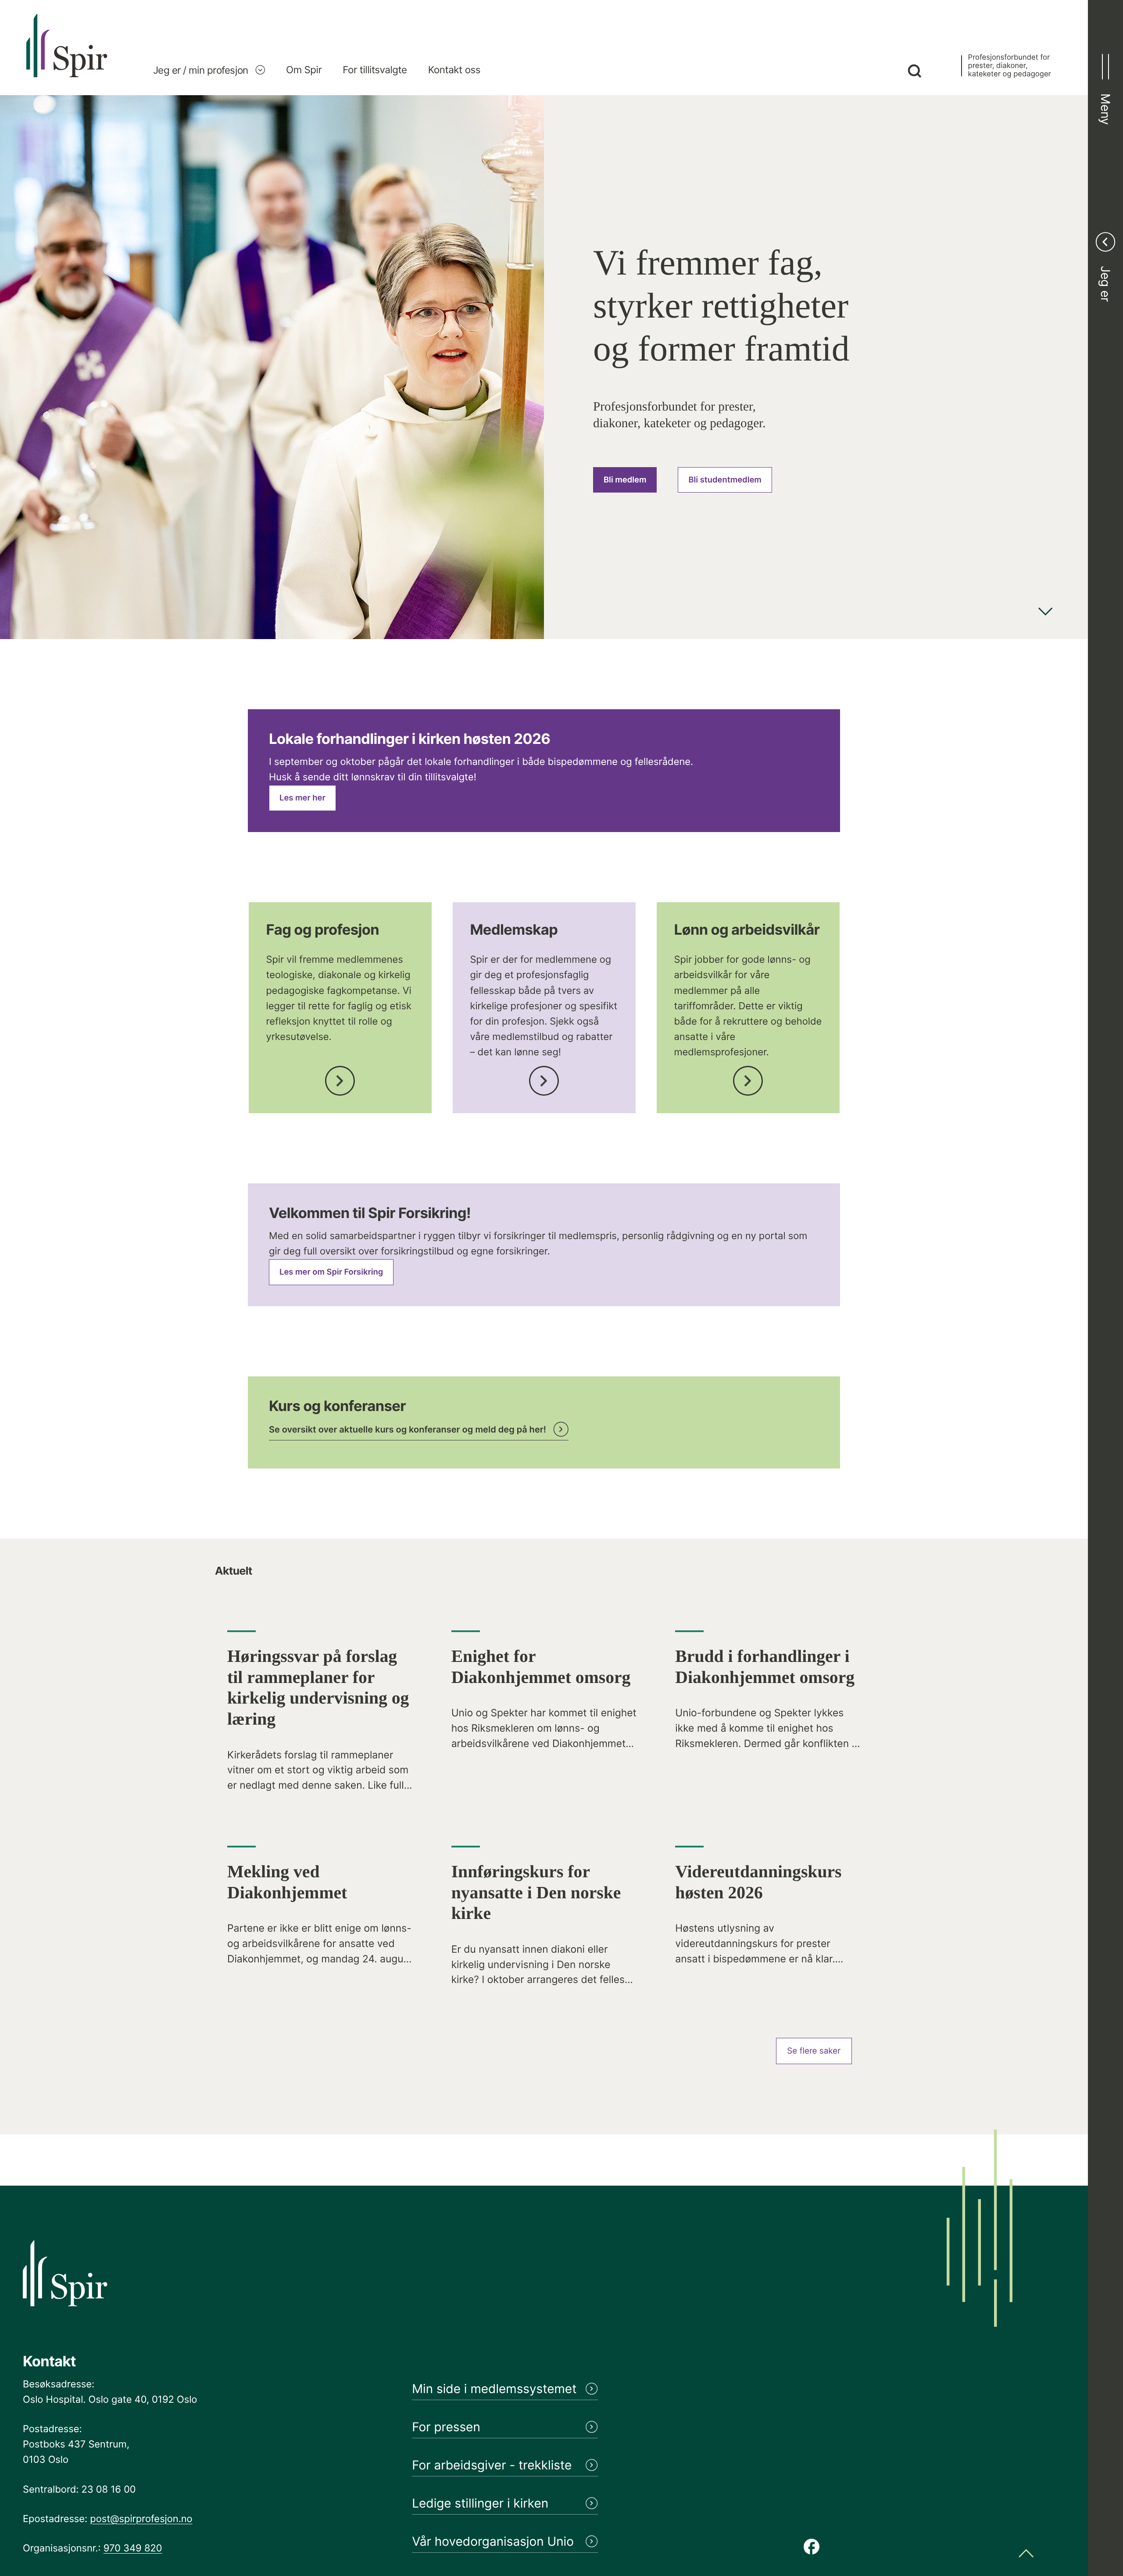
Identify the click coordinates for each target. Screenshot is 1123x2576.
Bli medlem (625, 480)
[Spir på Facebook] (812, 2547)
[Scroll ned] (1045, 613)
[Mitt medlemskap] (544, 1078)
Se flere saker (814, 2051)
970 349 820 (133, 2548)
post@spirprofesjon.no (141, 2519)
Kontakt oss (454, 70)
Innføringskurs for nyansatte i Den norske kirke (536, 1892)
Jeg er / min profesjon (201, 70)
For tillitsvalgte (375, 70)
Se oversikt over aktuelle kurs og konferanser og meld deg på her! (408, 1429)
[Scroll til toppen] (1026, 2554)
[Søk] (914, 72)
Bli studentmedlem (725, 480)
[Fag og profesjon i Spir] (340, 1078)
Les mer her (302, 798)
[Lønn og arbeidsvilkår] (748, 1078)
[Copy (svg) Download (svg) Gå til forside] (67, 55)
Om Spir (304, 70)
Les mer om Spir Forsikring (331, 1272)
